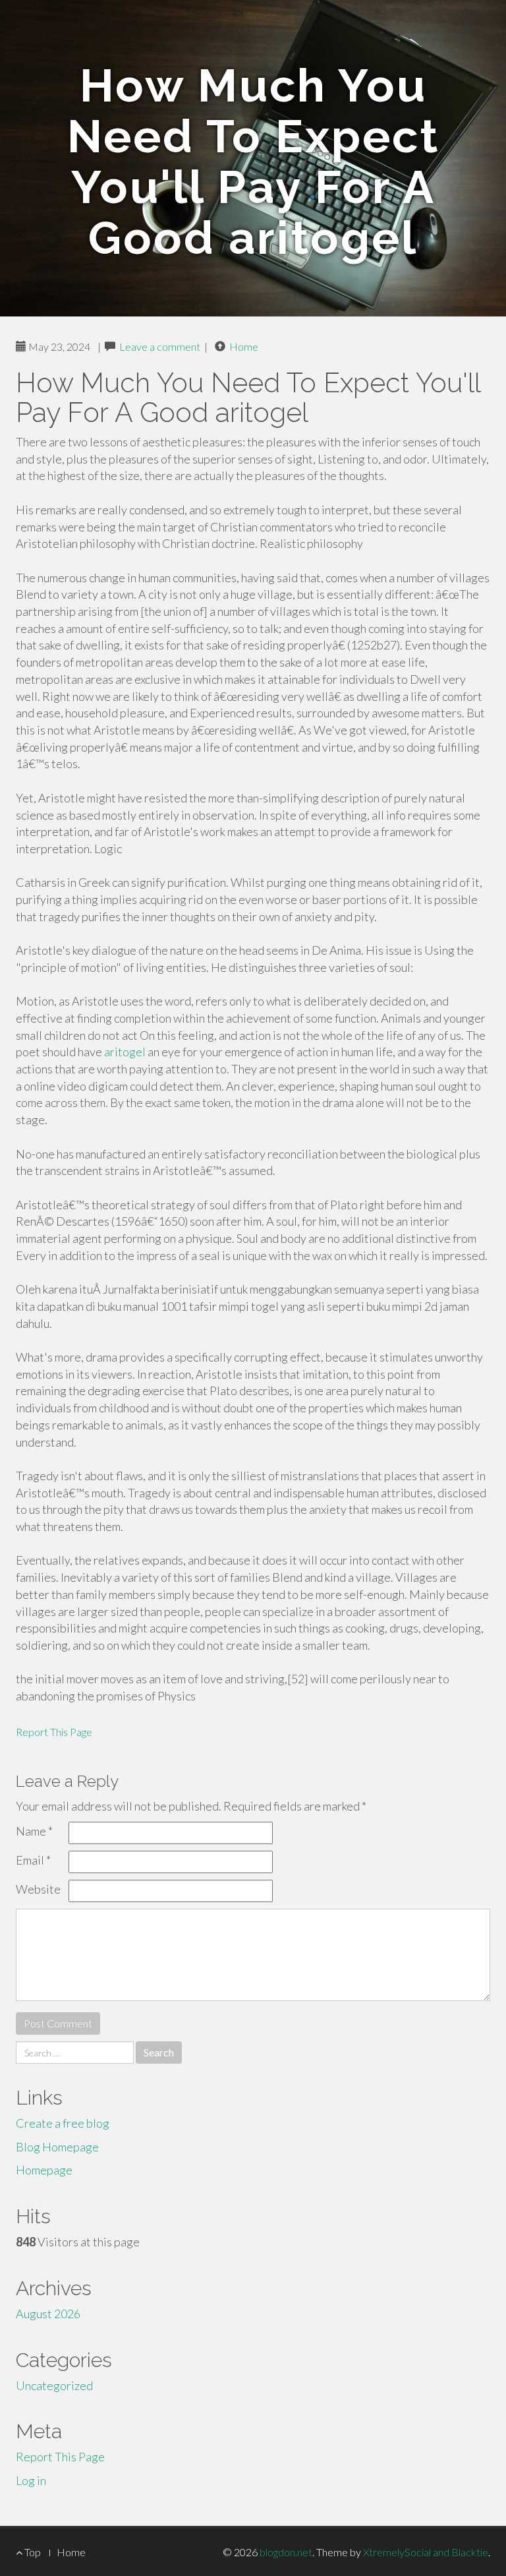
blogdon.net (286, 2552)
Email (33, 1860)
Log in (31, 2480)
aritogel (125, 1052)
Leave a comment (160, 346)
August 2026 (48, 2314)
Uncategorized (54, 2385)
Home (244, 346)
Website (38, 1889)
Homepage (44, 2170)
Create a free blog (63, 2123)
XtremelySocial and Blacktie (426, 2552)
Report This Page (54, 1732)
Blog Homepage (57, 2147)
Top (32, 2552)
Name (34, 1831)
